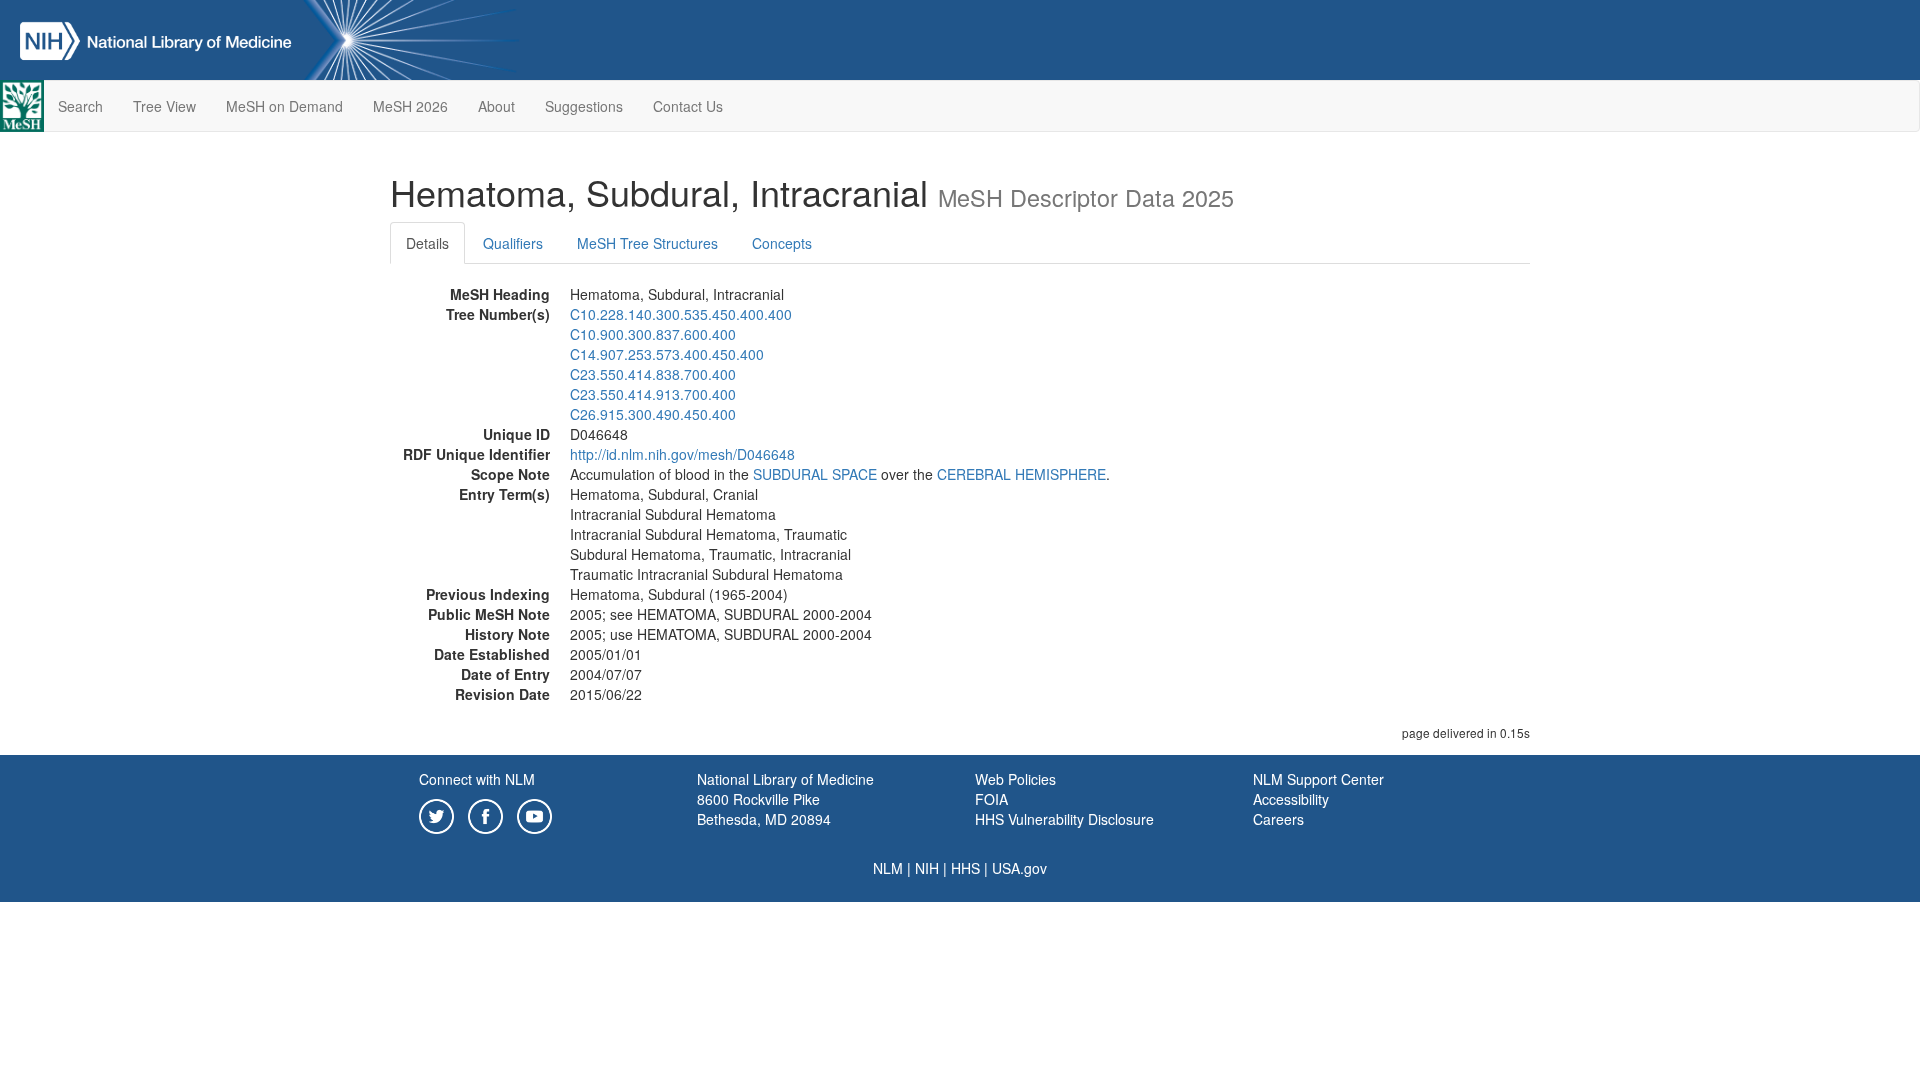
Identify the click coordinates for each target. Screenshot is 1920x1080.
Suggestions (584, 106)
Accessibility (1291, 799)
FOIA (991, 799)
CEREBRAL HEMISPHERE (1021, 474)
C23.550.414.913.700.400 (653, 394)
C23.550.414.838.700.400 (653, 374)
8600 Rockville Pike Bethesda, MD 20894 (764, 809)
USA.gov (1019, 868)
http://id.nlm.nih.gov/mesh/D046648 (682, 454)
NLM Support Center (1318, 779)
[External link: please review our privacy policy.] (436, 814)
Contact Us (688, 106)
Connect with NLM (477, 779)
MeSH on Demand (284, 106)
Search (80, 106)
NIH (927, 868)
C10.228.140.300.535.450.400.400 (681, 314)
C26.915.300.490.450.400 (653, 414)
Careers (1278, 819)
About (496, 106)
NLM (888, 868)
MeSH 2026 (410, 106)
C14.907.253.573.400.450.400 (667, 354)
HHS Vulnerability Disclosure (1064, 819)
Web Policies (1015, 779)
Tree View (164, 106)
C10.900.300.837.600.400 (653, 334)
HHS (965, 868)
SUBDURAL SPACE (815, 474)
